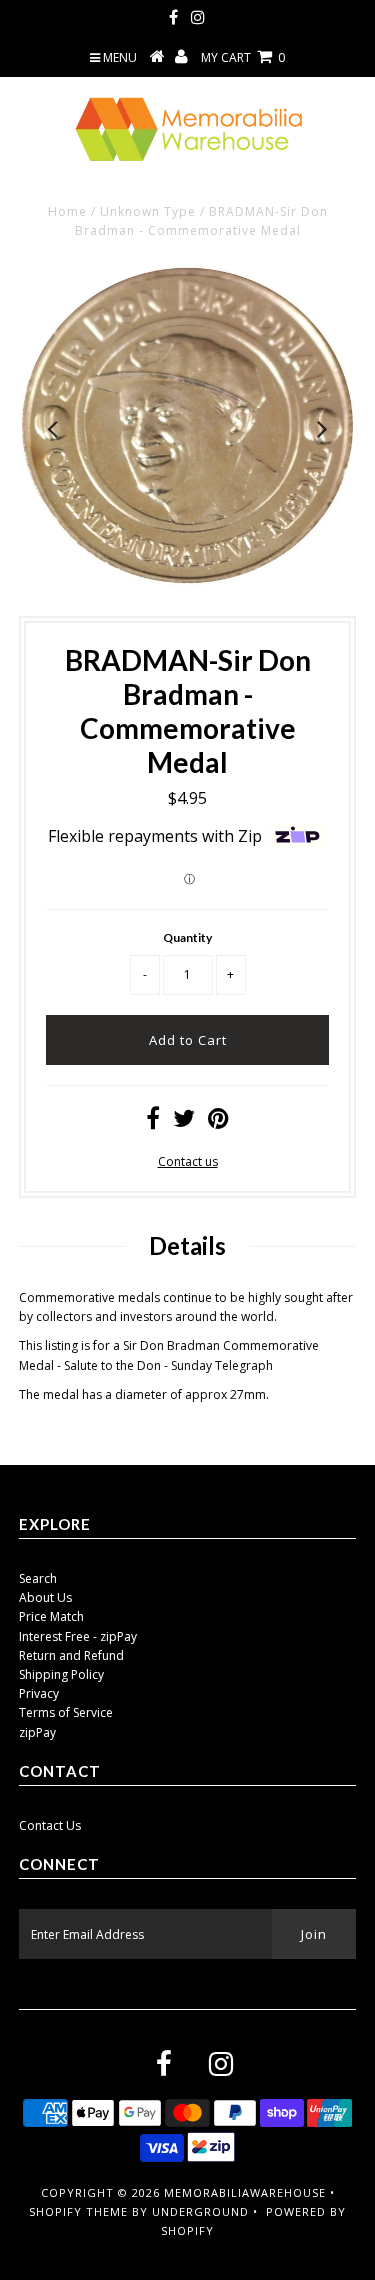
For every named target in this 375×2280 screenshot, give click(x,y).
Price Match (51, 1616)
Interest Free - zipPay (78, 1636)
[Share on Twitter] (184, 1122)
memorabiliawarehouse (245, 2192)
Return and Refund (71, 1655)
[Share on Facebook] (153, 1122)
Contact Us (50, 1825)
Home (67, 211)
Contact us (188, 1161)
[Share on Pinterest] (218, 1122)
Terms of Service (66, 1712)
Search (38, 1578)
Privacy (39, 1693)
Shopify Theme (78, 2211)
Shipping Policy (61, 1674)
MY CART (243, 57)
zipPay (37, 1732)
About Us (45, 1597)
